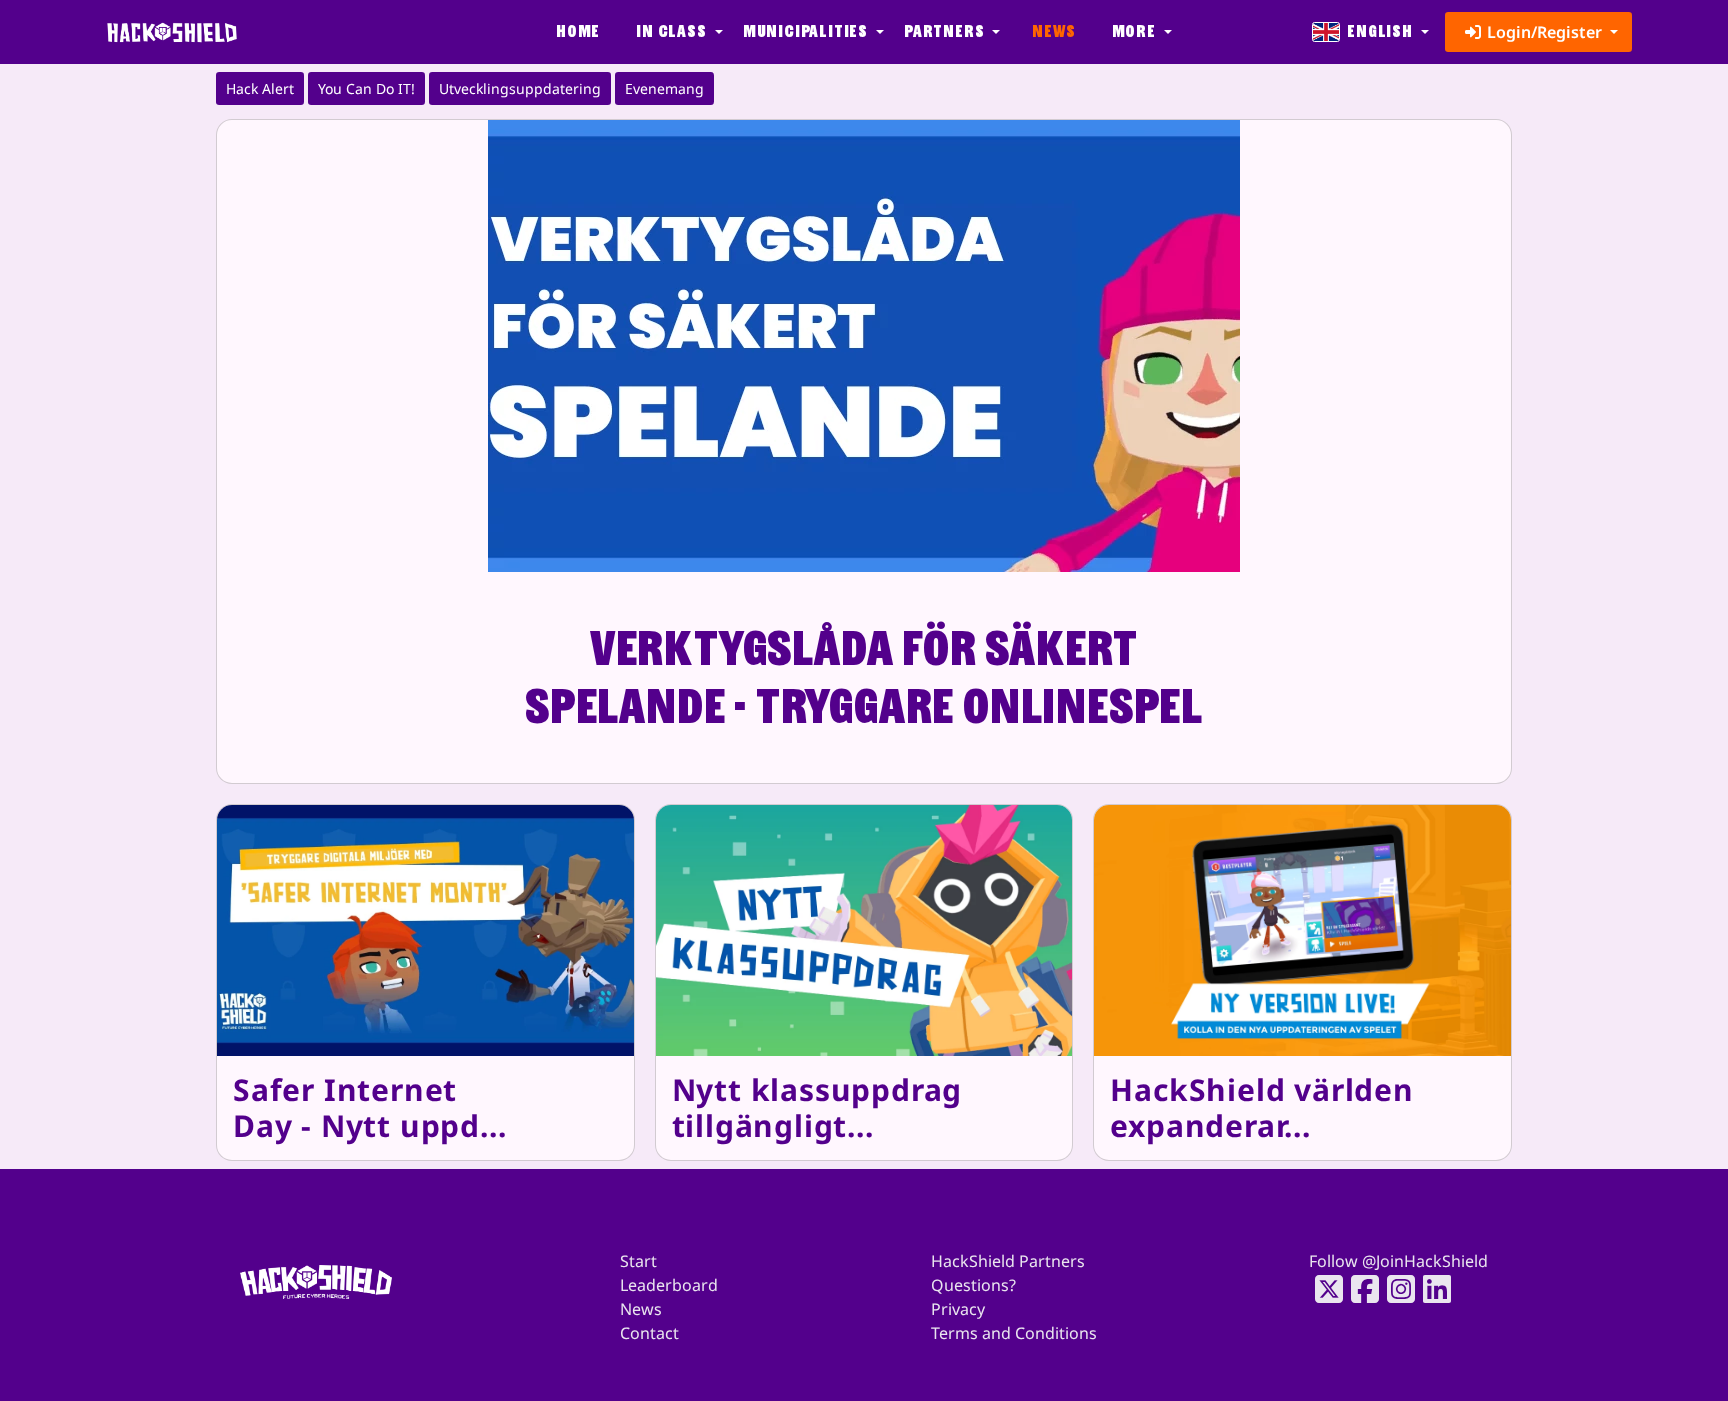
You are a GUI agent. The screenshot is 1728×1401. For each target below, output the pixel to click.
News (1053, 31)
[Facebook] (1359, 1289)
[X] (1323, 1289)
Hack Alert (260, 88)
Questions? (973, 1285)
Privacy (958, 1309)
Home (578, 31)
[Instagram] (1395, 1289)
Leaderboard (669, 1285)
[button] (677, 32)
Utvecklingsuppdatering (520, 88)
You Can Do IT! (366, 88)
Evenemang (664, 88)
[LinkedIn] (1431, 1289)
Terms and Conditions (1014, 1333)
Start (638, 1261)
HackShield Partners (1008, 1261)
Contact (649, 1333)
